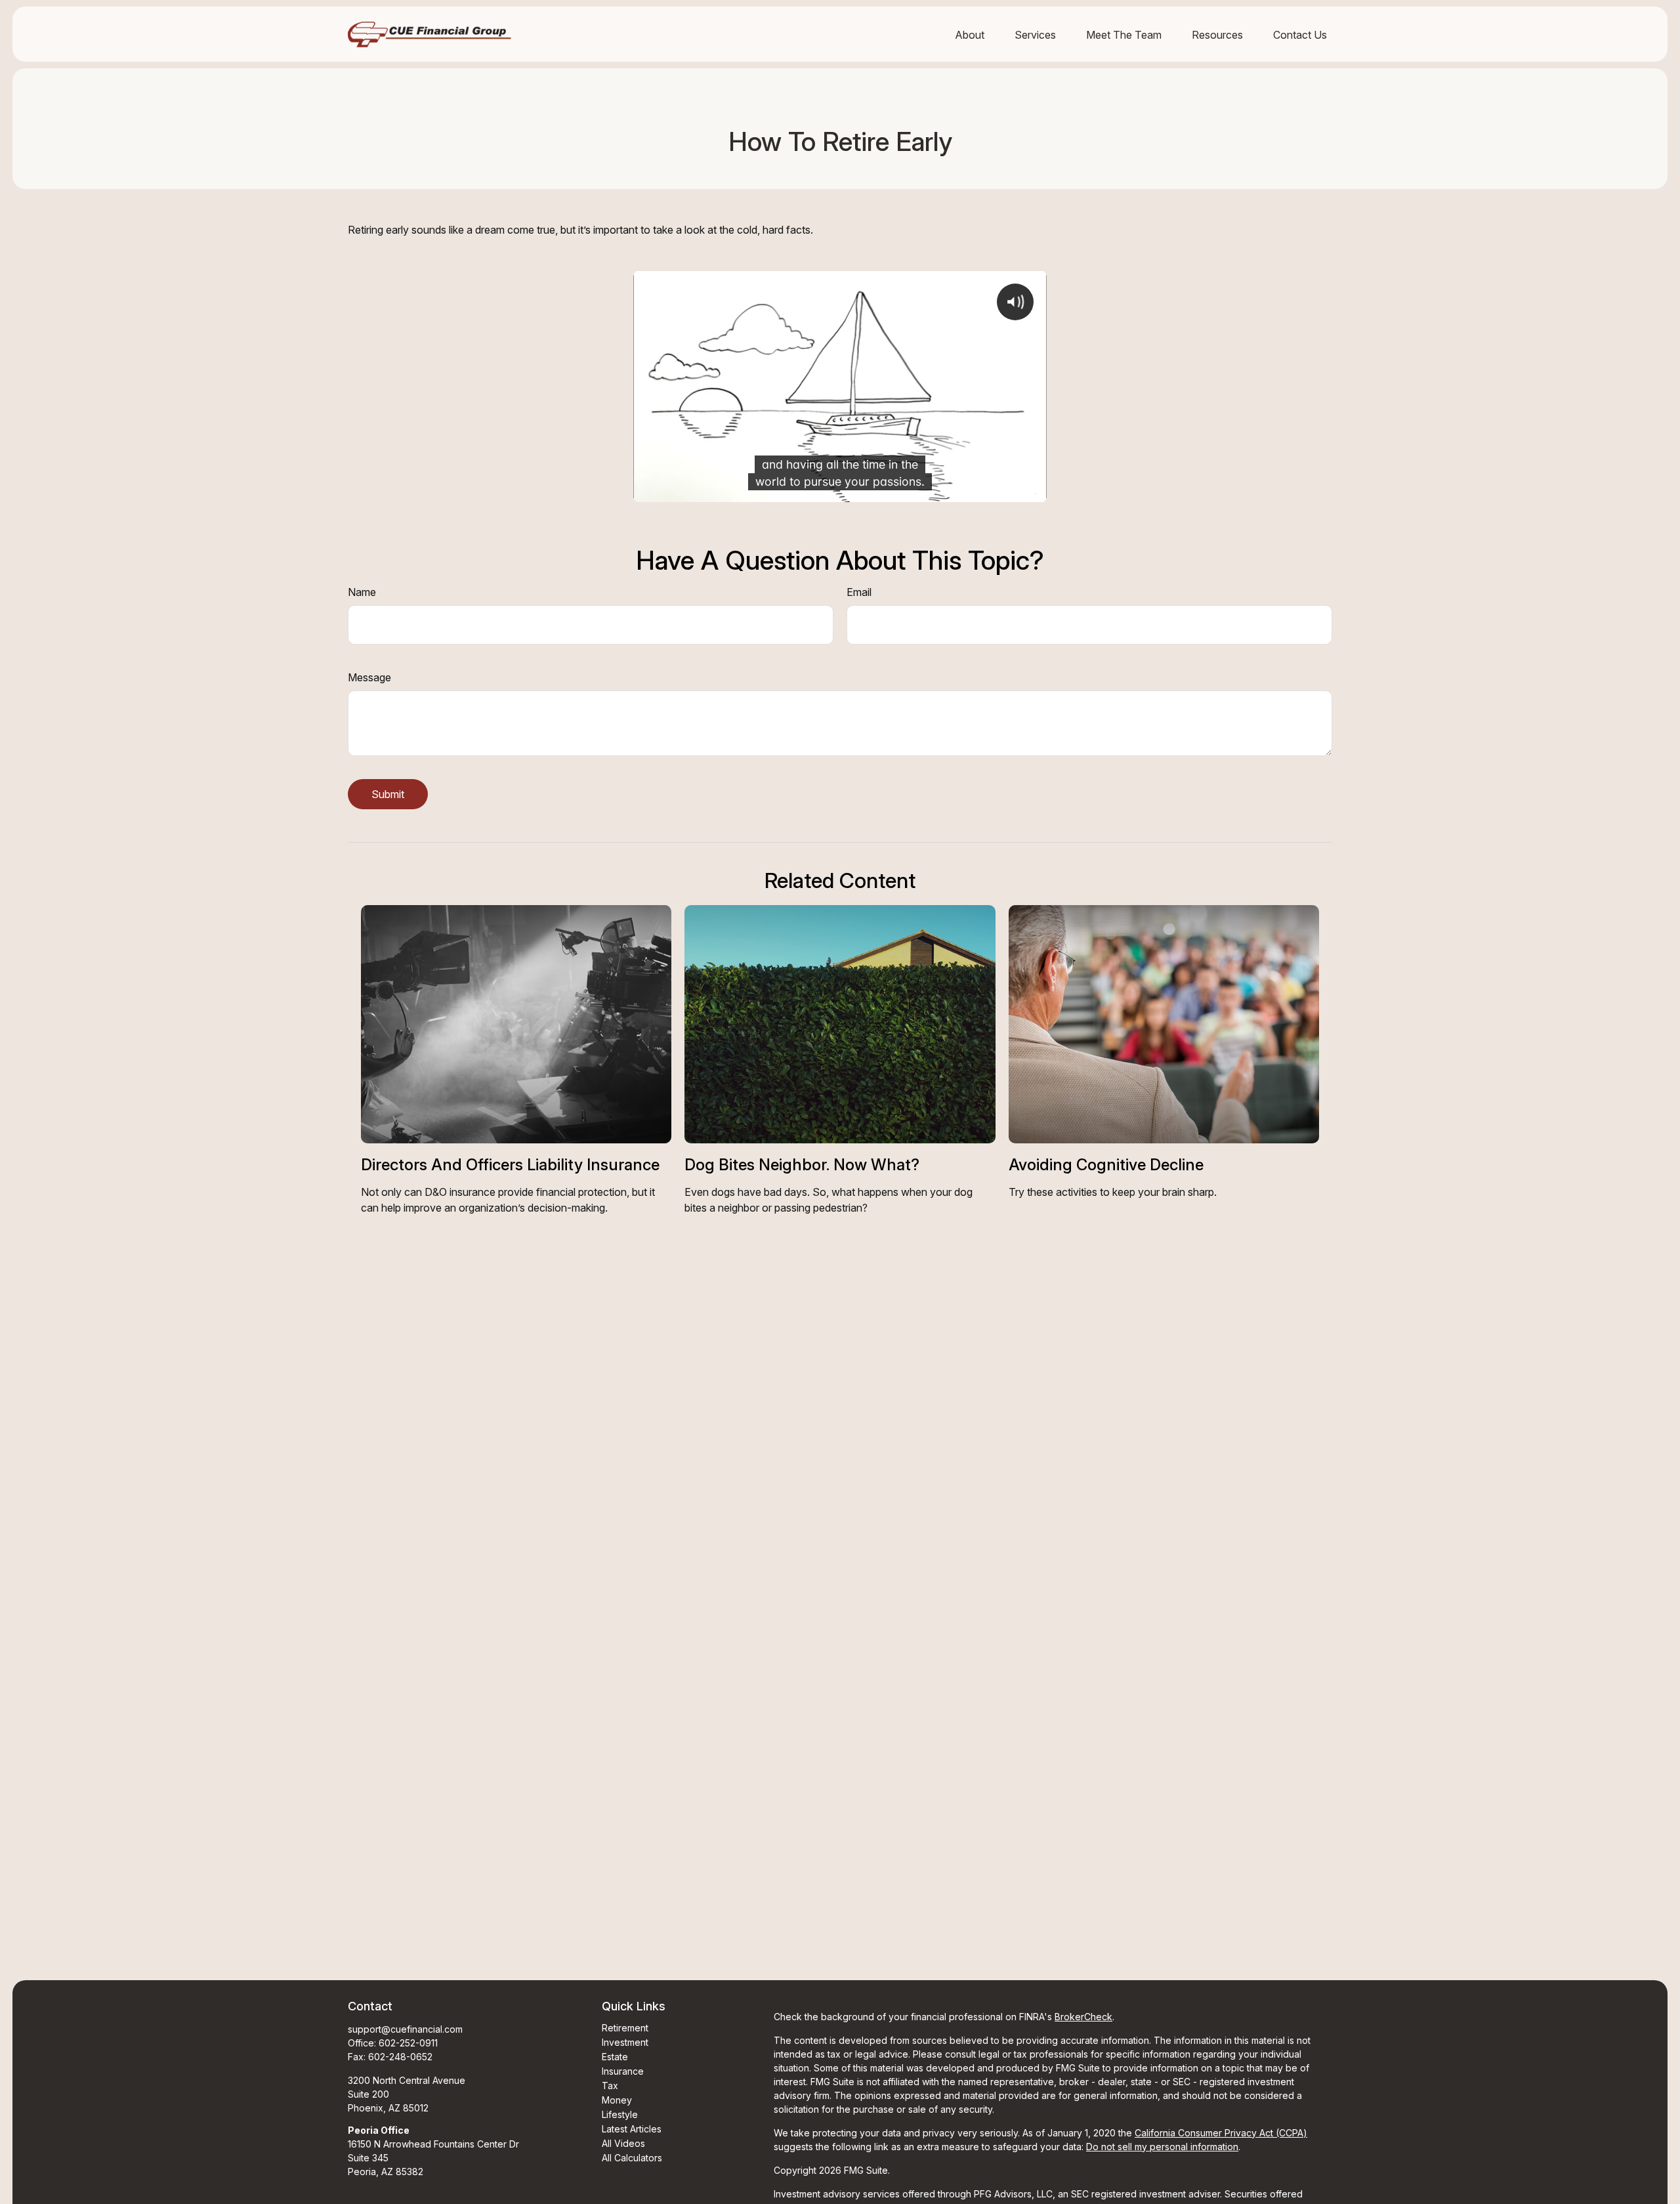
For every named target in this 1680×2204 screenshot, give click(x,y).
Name (362, 592)
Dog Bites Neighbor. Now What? (802, 1165)
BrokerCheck (1083, 2017)
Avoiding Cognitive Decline (1106, 1165)
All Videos (623, 2143)
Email (859, 592)
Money (617, 2100)
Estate (615, 2057)
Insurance (623, 2071)
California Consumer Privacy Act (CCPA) (1221, 2133)
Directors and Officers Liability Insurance (510, 1165)
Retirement (625, 2028)
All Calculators (632, 2158)
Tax (610, 2086)
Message (369, 677)
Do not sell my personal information (1162, 2147)
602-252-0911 (408, 2043)
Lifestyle (620, 2114)
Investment (625, 2042)
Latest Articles (632, 2129)
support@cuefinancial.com (405, 2029)
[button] (970, 34)
